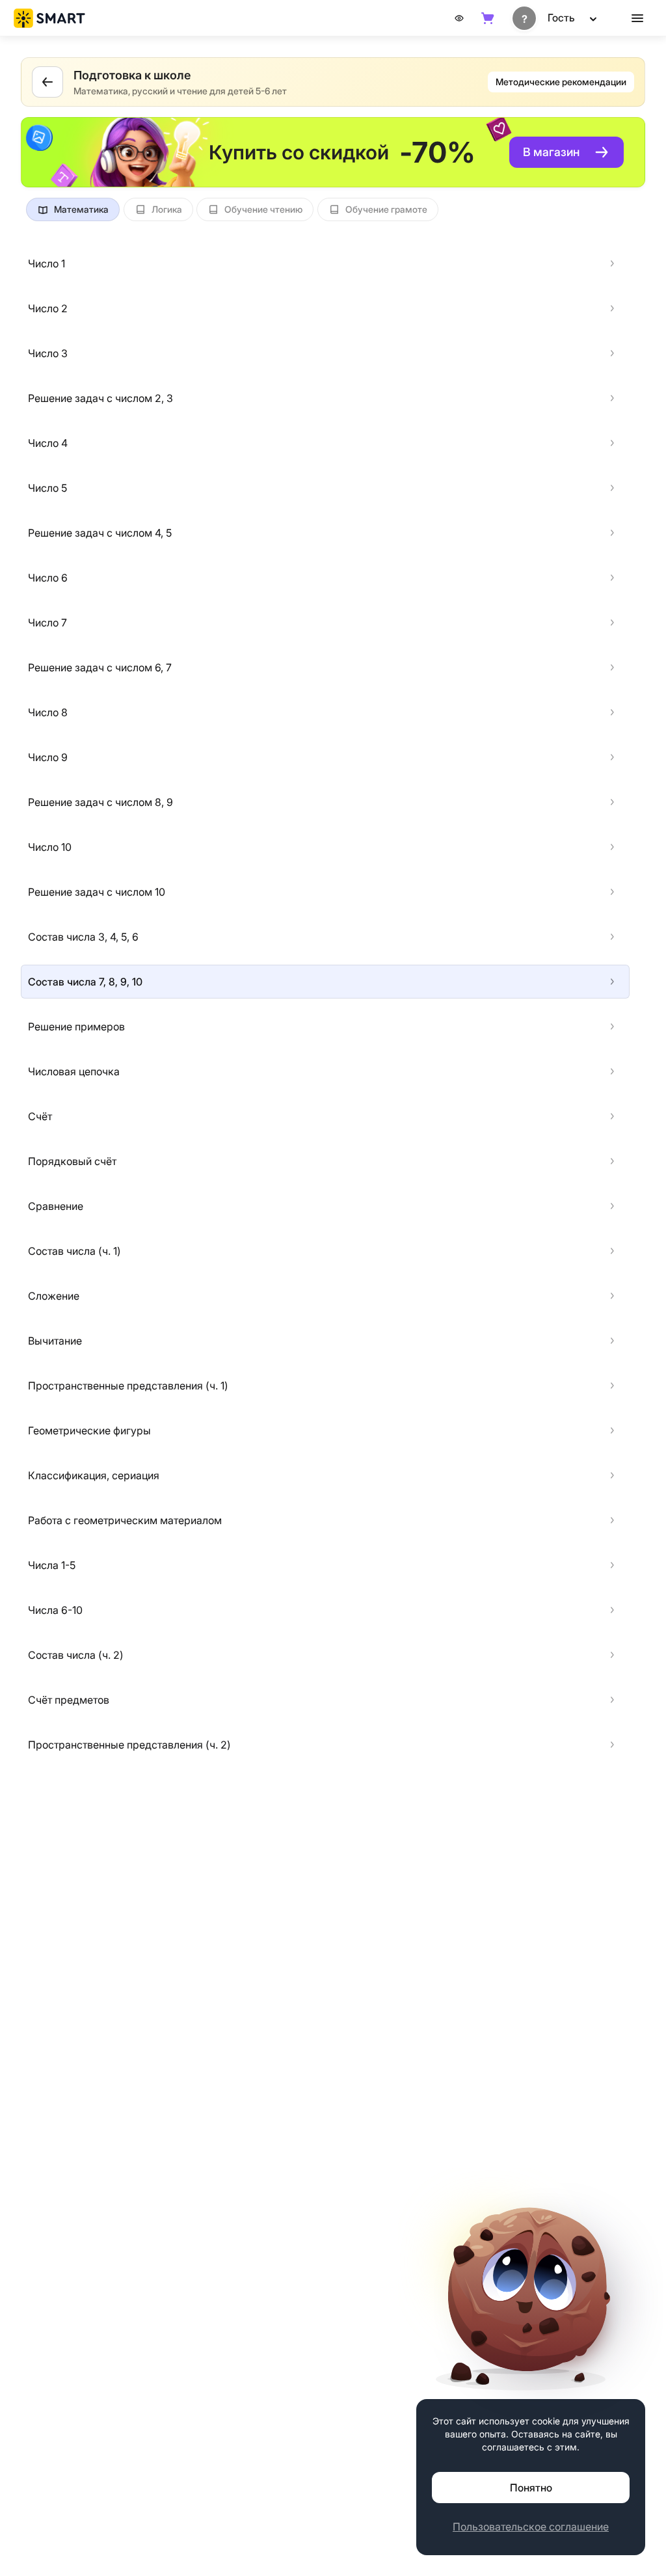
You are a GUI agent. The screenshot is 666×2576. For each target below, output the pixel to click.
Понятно (531, 2488)
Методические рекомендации (561, 82)
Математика (81, 209)
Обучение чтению (263, 209)
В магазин (551, 152)
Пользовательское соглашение (531, 2527)
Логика (167, 209)
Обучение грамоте (386, 209)
